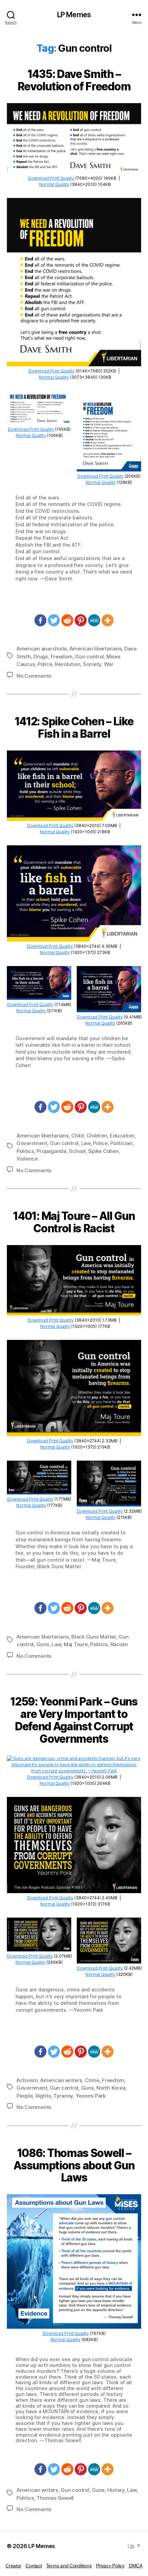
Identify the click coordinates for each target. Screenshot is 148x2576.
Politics (25, 1151)
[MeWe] (94, 620)
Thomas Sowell (55, 2498)
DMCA (136, 2566)
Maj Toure (76, 1644)
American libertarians (96, 649)
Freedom (62, 657)
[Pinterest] (81, 620)
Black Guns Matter (94, 1637)
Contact (34, 2566)
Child (78, 1136)
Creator (13, 2566)
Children (97, 1136)
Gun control (89, 657)
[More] (108, 620)
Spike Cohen (103, 1151)
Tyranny (63, 2096)
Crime (92, 2080)
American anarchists (42, 649)
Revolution (67, 664)
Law (86, 1143)
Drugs (41, 657)
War (109, 664)
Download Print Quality (51, 178)
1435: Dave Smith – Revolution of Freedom (74, 80)
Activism (27, 2080)
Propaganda (51, 1151)
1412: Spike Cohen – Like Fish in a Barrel (74, 728)
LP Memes (74, 15)
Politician (121, 1143)
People (25, 2096)
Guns (43, 1644)
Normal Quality (54, 184)
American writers (61, 2080)
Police (45, 664)
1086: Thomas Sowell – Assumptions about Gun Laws (74, 2165)
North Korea (111, 2088)
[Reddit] (67, 620)
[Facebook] (40, 620)
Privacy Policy (110, 2566)
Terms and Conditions (69, 2566)
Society (92, 664)
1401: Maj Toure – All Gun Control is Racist (74, 1222)
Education (122, 1136)
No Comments (34, 676)
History (116, 2490)
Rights (43, 2096)
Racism (119, 1644)
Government (32, 1143)
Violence (27, 1159)
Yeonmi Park (91, 2096)
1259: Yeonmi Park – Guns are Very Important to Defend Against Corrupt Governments (74, 1720)
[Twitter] (54, 620)
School (77, 1151)
